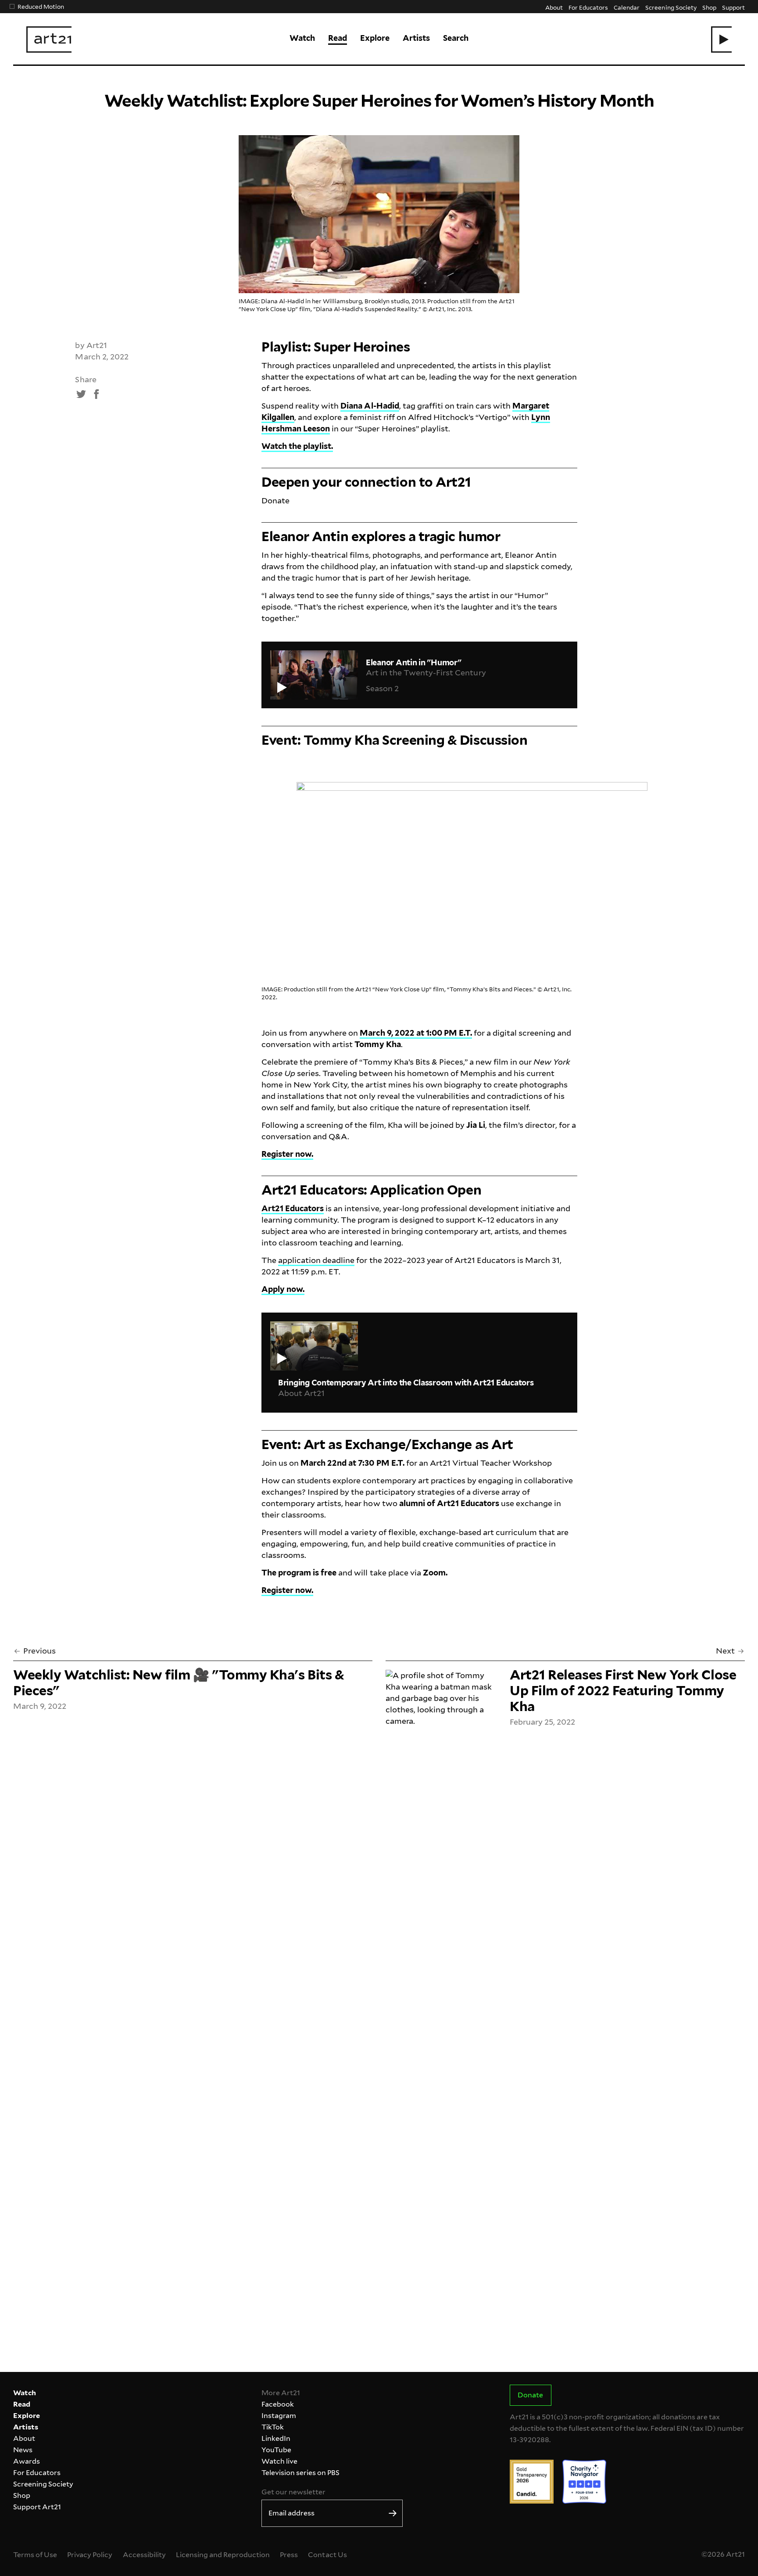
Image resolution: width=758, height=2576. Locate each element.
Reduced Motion (41, 6)
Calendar (627, 7)
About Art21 (301, 1393)
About (554, 7)
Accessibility (144, 2555)
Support (733, 7)
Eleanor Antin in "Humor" (414, 662)
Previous (39, 1651)
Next (725, 1651)
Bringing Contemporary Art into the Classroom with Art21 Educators (406, 1383)
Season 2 (382, 688)
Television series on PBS (300, 2473)
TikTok (273, 2427)
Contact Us (327, 2555)
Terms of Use (35, 2555)
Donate (275, 500)
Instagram (279, 2416)
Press (289, 2555)
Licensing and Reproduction (223, 2555)
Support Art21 (37, 2507)
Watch (302, 38)
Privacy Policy (90, 2555)
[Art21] (49, 39)
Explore (375, 38)
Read (338, 38)
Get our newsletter (293, 2492)
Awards (27, 2461)
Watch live (279, 2461)
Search (456, 38)
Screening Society (671, 7)
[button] (721, 39)
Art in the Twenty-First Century (426, 673)
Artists (416, 38)
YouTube (276, 2450)
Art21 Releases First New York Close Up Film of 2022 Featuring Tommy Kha (623, 1690)
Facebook (278, 2404)
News (23, 2450)
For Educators (588, 7)
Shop (709, 7)
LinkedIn (276, 2438)
